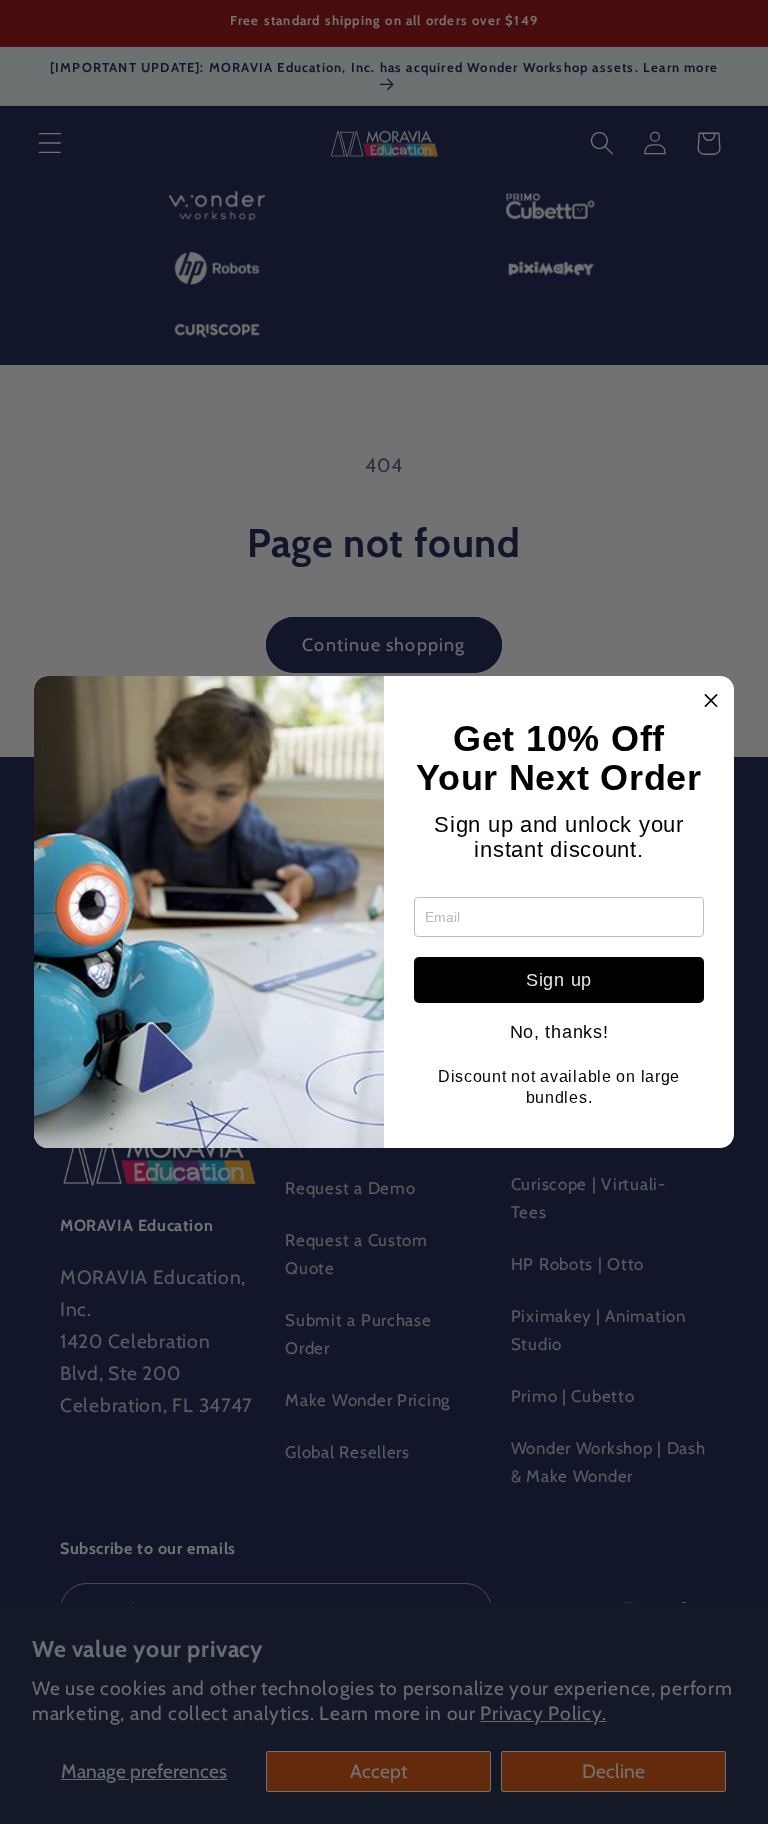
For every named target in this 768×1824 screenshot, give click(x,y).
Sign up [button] (559, 980)
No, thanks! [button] (559, 1032)
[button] (711, 699)
